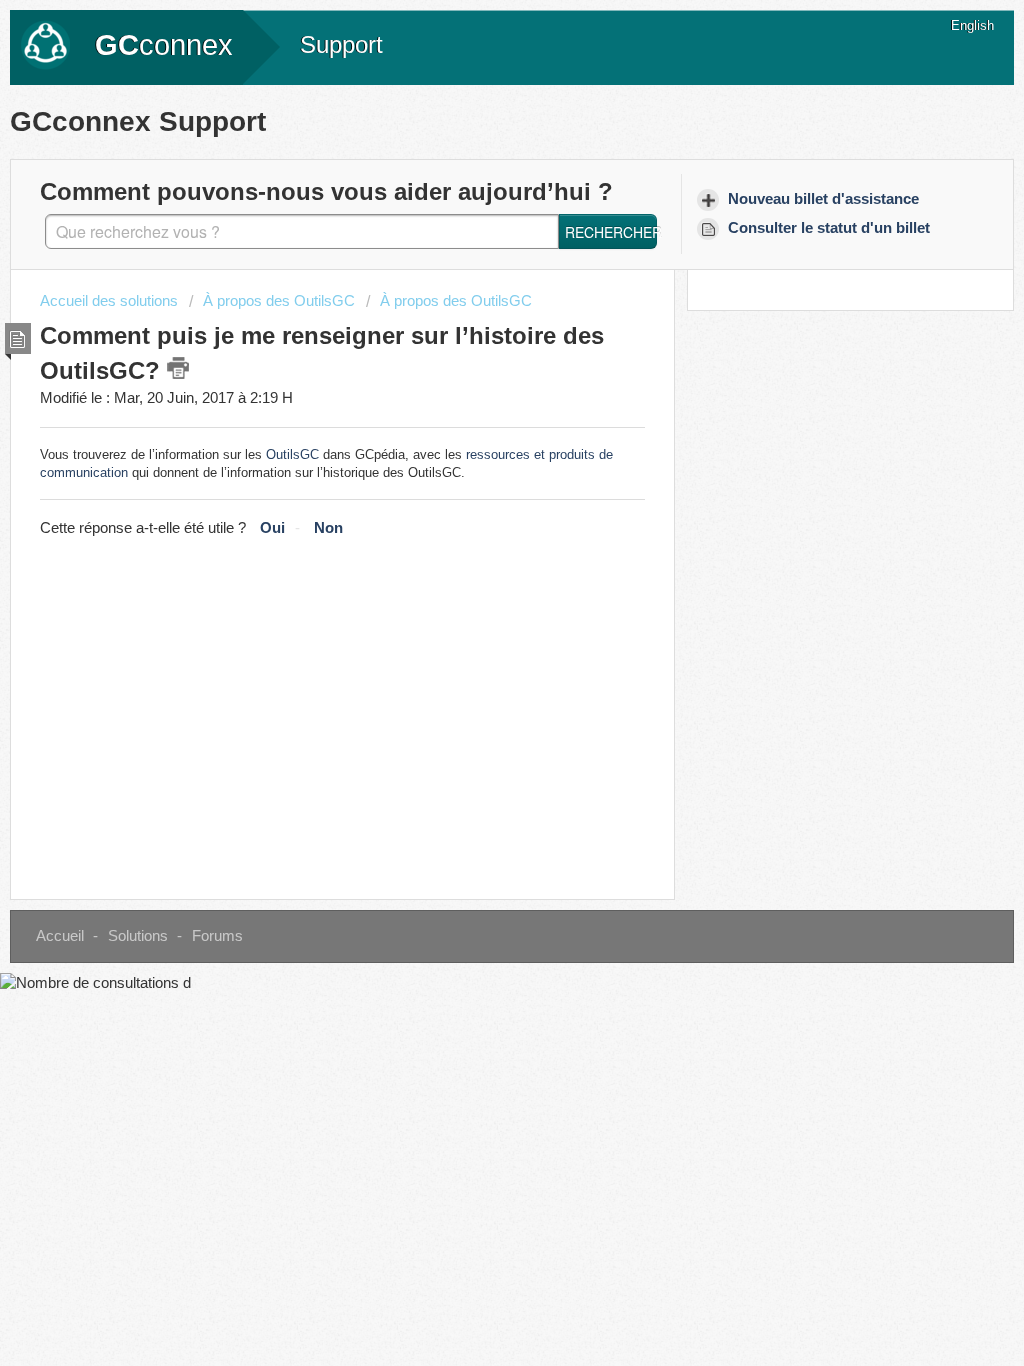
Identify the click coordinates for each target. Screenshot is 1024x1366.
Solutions (138, 936)
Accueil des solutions (111, 301)
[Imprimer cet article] (178, 368)
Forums (217, 936)
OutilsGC (292, 454)
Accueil (60, 936)
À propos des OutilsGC (279, 301)
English (972, 25)
